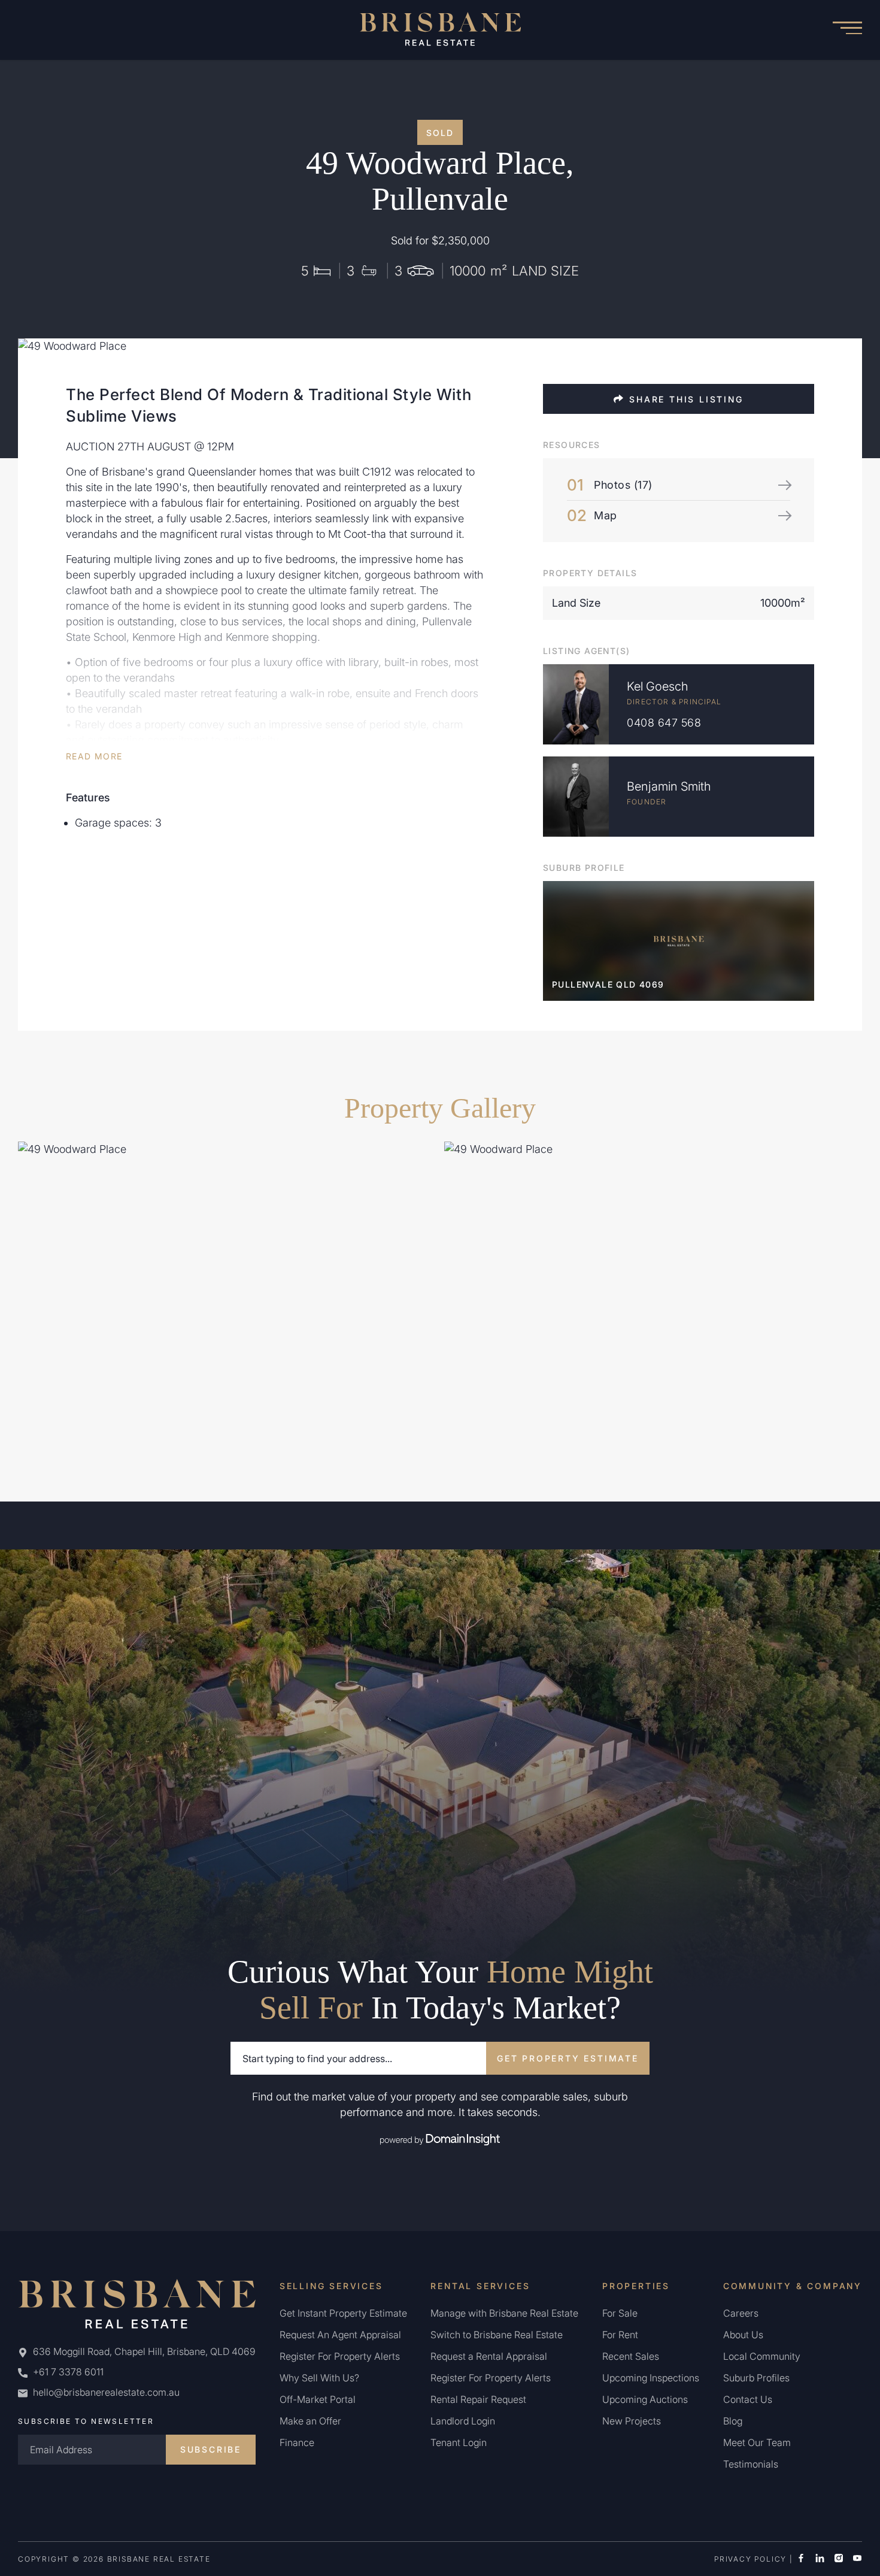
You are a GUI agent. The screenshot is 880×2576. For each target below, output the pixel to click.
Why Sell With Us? (319, 2378)
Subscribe (211, 2449)
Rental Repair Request (478, 2399)
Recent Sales (631, 2356)
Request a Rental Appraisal (489, 2356)
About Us (743, 2335)
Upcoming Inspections (651, 2378)
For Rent (620, 2335)
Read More (94, 756)
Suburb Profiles (756, 2378)
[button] (847, 30)
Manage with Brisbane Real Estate (504, 2313)
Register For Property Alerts (340, 2356)
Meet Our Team (757, 2442)
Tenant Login (459, 2442)
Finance (297, 2442)
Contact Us (748, 2399)
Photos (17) (623, 485)
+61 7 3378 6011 (67, 2372)
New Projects (632, 2421)
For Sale (620, 2313)
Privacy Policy (750, 2559)
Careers (741, 2313)
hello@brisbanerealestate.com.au (106, 2392)
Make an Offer (310, 2421)
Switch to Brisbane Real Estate (497, 2335)
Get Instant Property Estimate (343, 2313)
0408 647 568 (664, 723)
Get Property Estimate (568, 2058)
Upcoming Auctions (645, 2399)
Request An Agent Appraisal (340, 2335)
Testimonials (751, 2464)
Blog (733, 2421)
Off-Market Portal (318, 2399)
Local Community (762, 2356)
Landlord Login (463, 2421)
